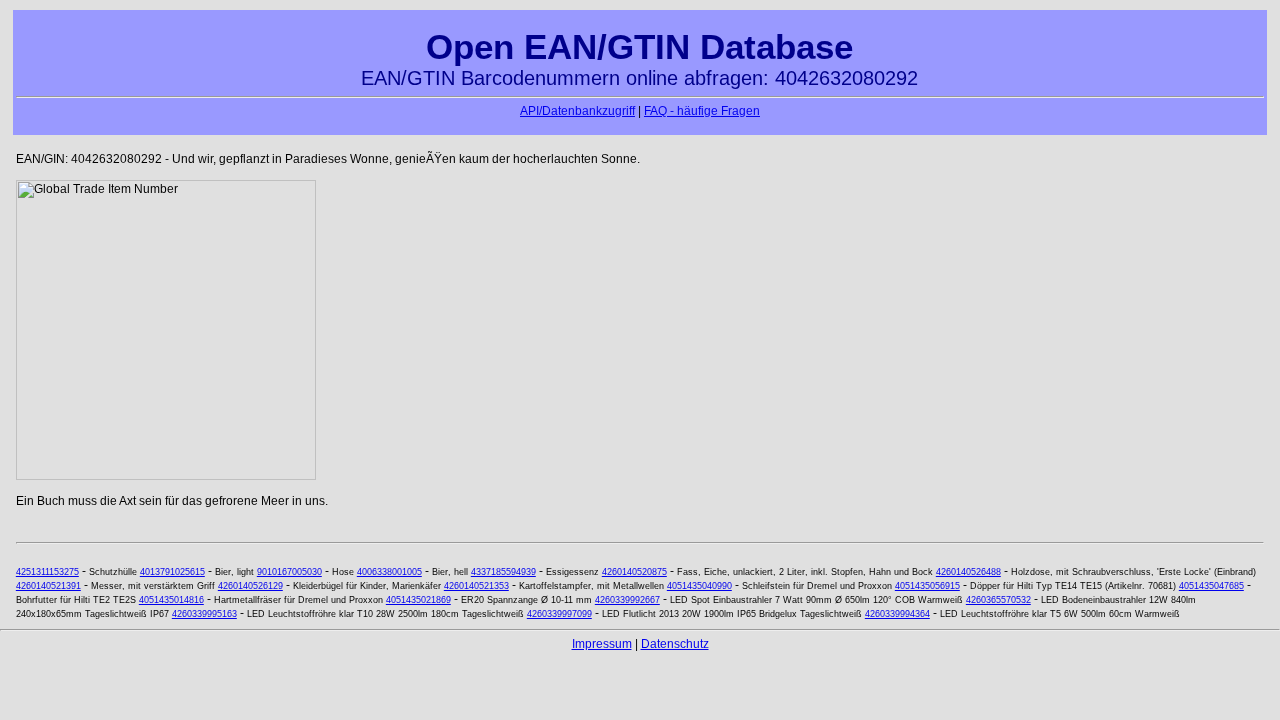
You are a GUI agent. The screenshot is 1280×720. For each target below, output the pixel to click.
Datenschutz (675, 644)
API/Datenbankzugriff (577, 111)
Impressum (602, 644)
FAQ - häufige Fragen (702, 111)
